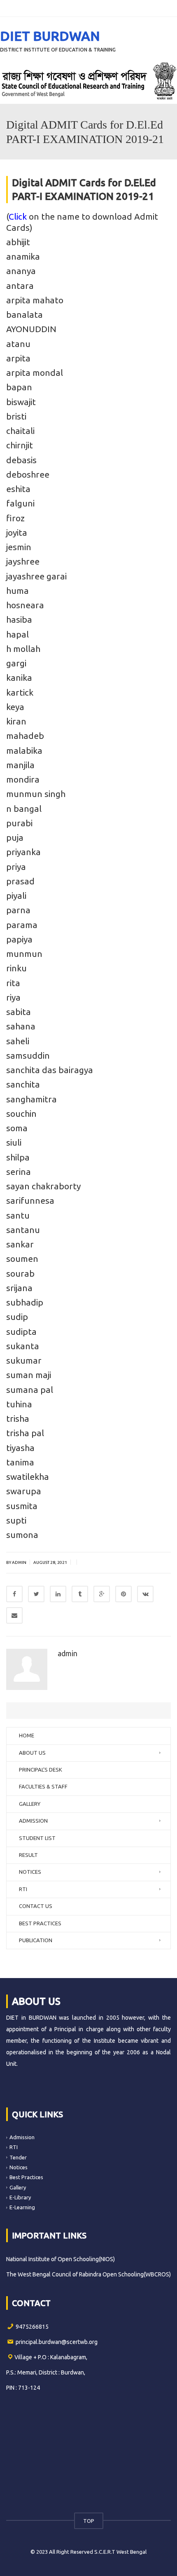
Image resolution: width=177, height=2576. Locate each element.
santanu (23, 1230)
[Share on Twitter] (36, 1594)
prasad (20, 881)
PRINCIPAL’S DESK (41, 1770)
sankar (20, 1244)
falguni (20, 503)
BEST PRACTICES (40, 1923)
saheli (18, 1041)
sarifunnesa (30, 1200)
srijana (19, 1288)
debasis (21, 460)
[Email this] (14, 1615)
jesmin (19, 547)
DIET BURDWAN (50, 36)
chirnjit (20, 445)
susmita (22, 1506)
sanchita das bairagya (50, 1070)
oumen (24, 1259)
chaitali (20, 431)
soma (17, 1128)
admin (68, 1653)
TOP (89, 2521)
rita (13, 983)
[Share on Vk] (145, 1594)
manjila (20, 765)
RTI (23, 1889)
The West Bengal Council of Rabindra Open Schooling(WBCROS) (88, 2274)
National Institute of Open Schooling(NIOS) (61, 2259)
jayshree (23, 561)
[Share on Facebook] (14, 1594)
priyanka (23, 852)
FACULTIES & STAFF (43, 1786)
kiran (16, 721)
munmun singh (36, 794)
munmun (24, 954)
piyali (16, 895)
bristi (16, 416)
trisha (18, 1418)
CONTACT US (36, 1906)
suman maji (29, 1375)
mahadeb (25, 736)
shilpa (18, 1157)
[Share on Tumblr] (80, 1594)
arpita (18, 358)
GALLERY (30, 1804)
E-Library (20, 2197)
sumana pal (30, 1390)
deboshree (28, 474)
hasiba (19, 619)
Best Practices (26, 2177)
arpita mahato (35, 300)
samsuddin (28, 1055)
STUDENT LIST (37, 1838)
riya (13, 997)
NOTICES (30, 1872)
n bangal (24, 809)
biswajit (21, 402)
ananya (21, 271)
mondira (23, 779)
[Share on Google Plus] (102, 1594)
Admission (22, 2137)
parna (18, 910)
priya (16, 867)
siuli (14, 1142)
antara (20, 286)
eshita (18, 489)
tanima (20, 1462)
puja (15, 837)
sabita (19, 1012)
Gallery (18, 2187)
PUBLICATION (36, 1940)
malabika (24, 750)
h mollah (23, 649)
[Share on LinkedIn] (58, 1594)
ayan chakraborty (45, 1186)
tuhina (19, 1404)
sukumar (24, 1360)
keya (15, 707)
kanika (19, 677)
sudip (17, 1317)
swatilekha (28, 1477)
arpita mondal (35, 373)
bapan (19, 387)
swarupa (24, 1491)
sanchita (23, 1084)
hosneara (25, 605)
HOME (27, 1735)
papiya (19, 939)
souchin (21, 1113)
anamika (23, 256)
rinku (16, 968)
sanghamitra (31, 1099)
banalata (24, 314)
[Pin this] (123, 1594)
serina (19, 1172)
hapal (17, 634)
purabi (19, 823)
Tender (18, 2157)
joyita (17, 532)
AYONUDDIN (31, 329)
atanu (18, 344)
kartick (20, 692)
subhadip (25, 1302)
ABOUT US (32, 1753)
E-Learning (22, 2207)
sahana (21, 1026)
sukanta (23, 1346)
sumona (22, 1535)
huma (17, 591)
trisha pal (25, 1433)
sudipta (21, 1331)
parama (22, 925)
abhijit (18, 242)
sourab (20, 1273)
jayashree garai (36, 576)
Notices (19, 2167)
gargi (16, 663)
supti (16, 1520)
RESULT (28, 1855)
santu (18, 1215)
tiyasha (20, 1448)
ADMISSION (33, 1821)
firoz (15, 518)
